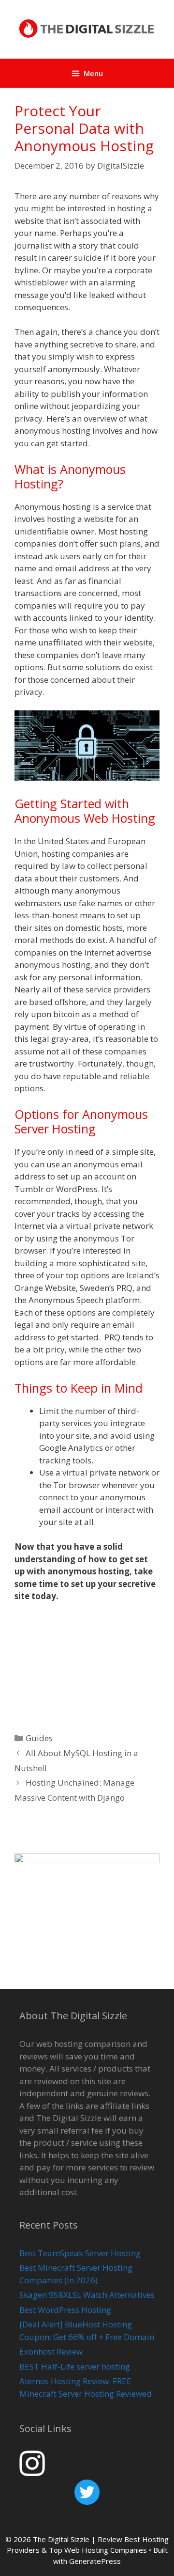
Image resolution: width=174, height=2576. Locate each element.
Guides (39, 1738)
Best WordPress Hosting (65, 2310)
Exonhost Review (51, 2351)
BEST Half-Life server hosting (75, 2366)
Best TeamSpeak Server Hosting (80, 2253)
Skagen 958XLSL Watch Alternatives (87, 2295)
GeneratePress (95, 2561)
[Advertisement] (87, 1665)
